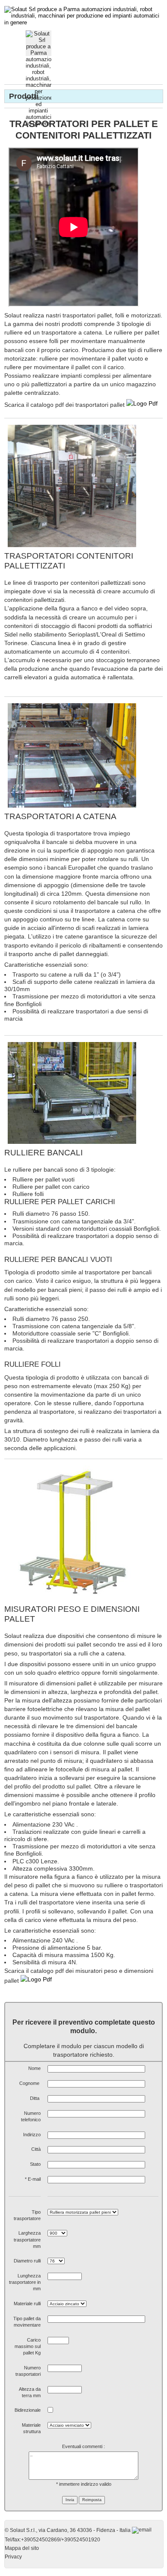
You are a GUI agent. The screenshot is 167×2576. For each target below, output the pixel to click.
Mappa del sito (22, 2548)
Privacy (13, 2557)
